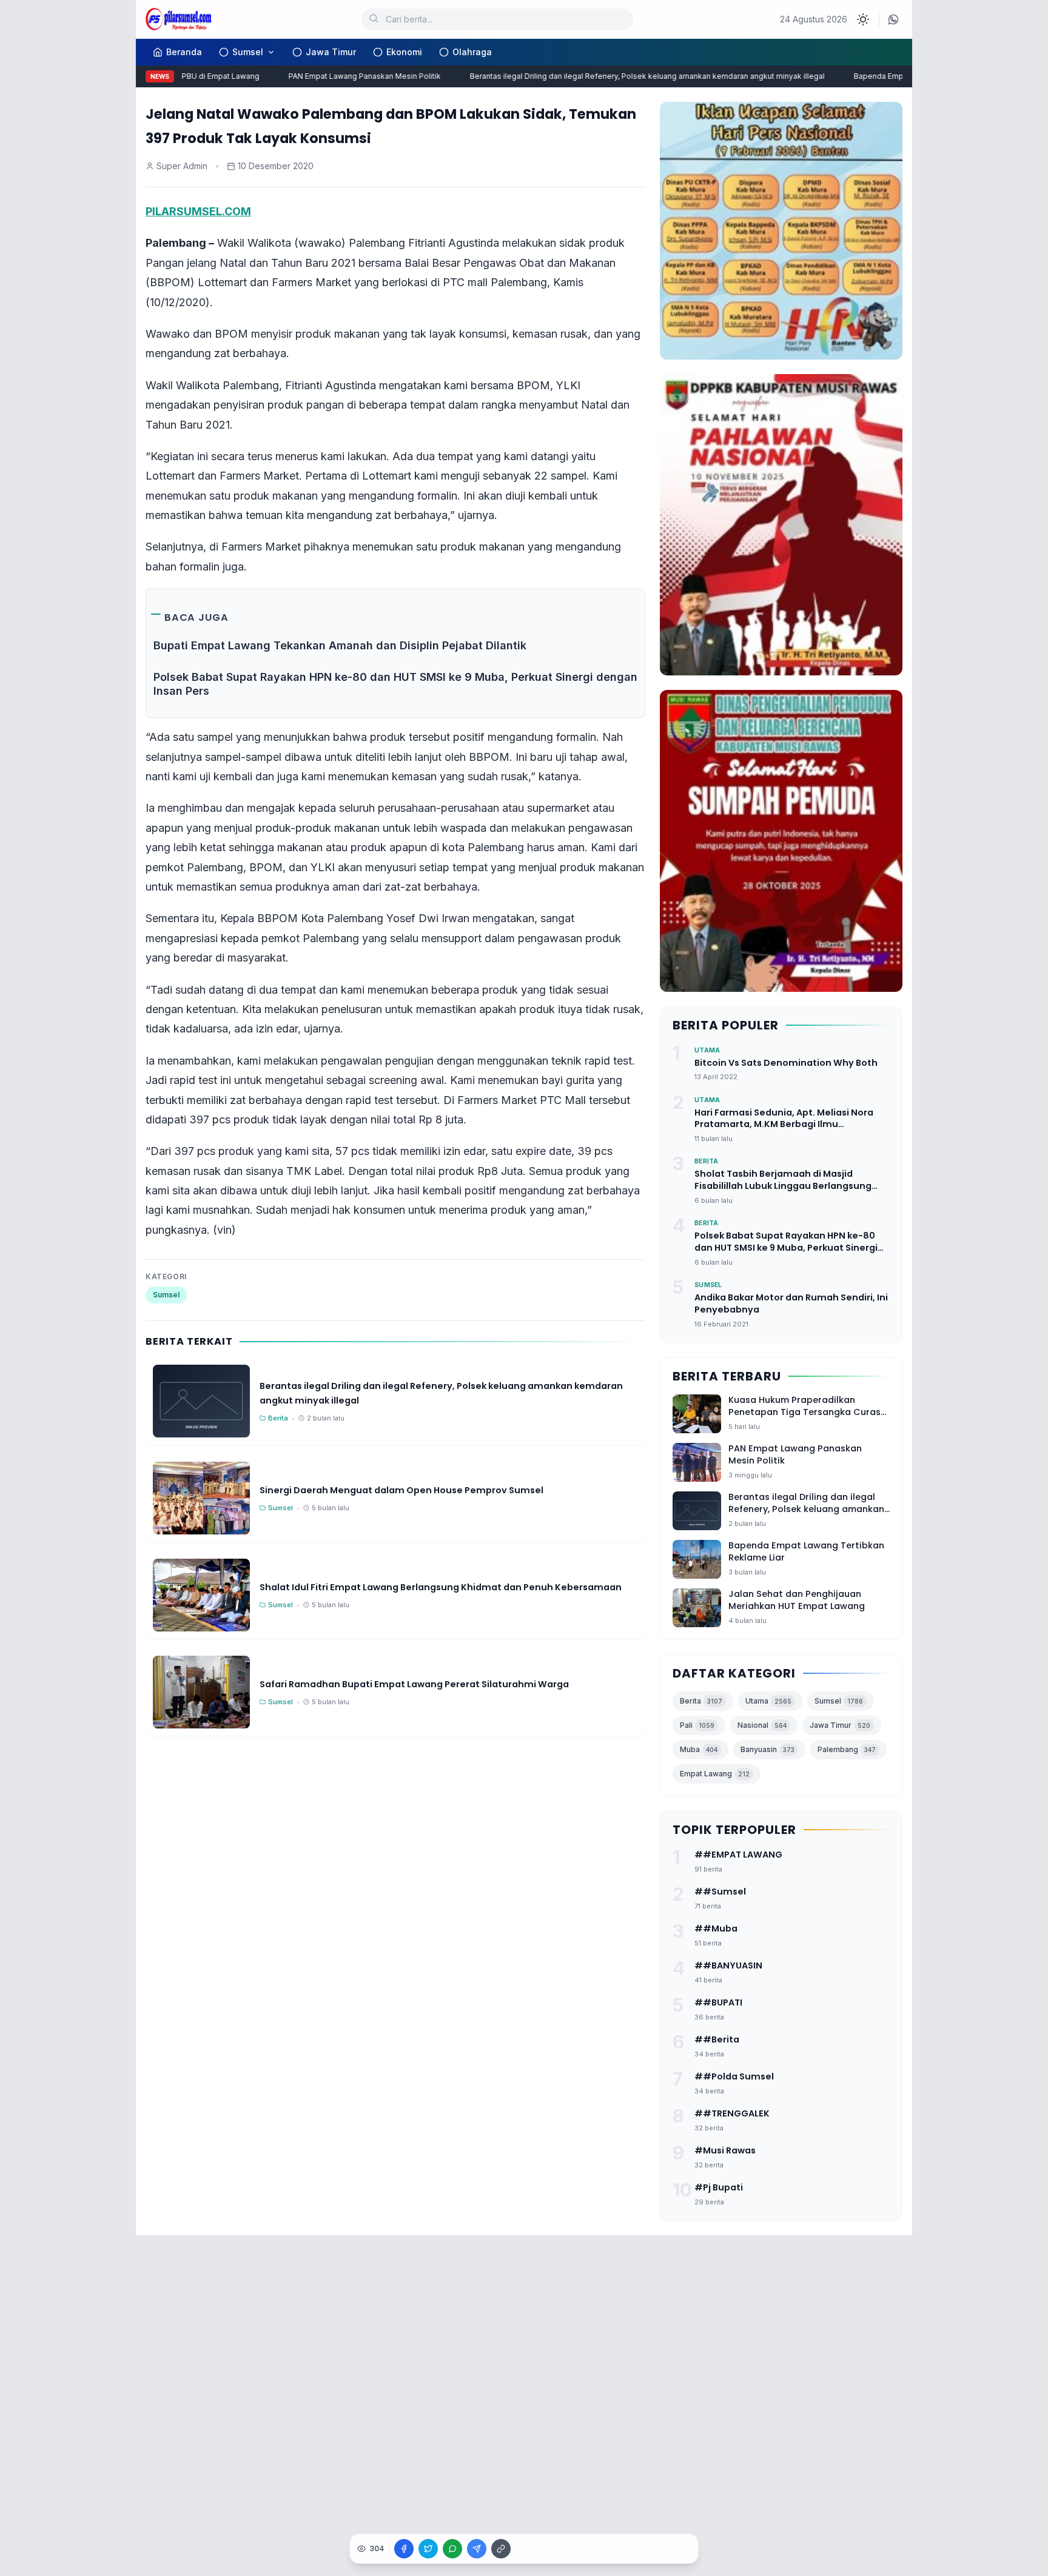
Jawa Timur (331, 52)
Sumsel (248, 52)
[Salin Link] (501, 2549)
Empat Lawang (715, 1774)
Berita (701, 1701)
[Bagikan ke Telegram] (477, 2549)
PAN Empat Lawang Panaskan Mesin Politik (337, 76)
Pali (697, 1725)
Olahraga (472, 52)
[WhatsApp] (893, 19)
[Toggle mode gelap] (863, 19)
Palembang (847, 1749)
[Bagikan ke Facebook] (404, 2549)
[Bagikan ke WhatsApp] (452, 2549)
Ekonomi (404, 52)
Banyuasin (768, 1749)
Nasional (762, 1725)
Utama (768, 1701)
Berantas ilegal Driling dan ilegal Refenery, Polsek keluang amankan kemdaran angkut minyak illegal (620, 76)
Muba (699, 1749)
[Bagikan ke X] (428, 2549)
